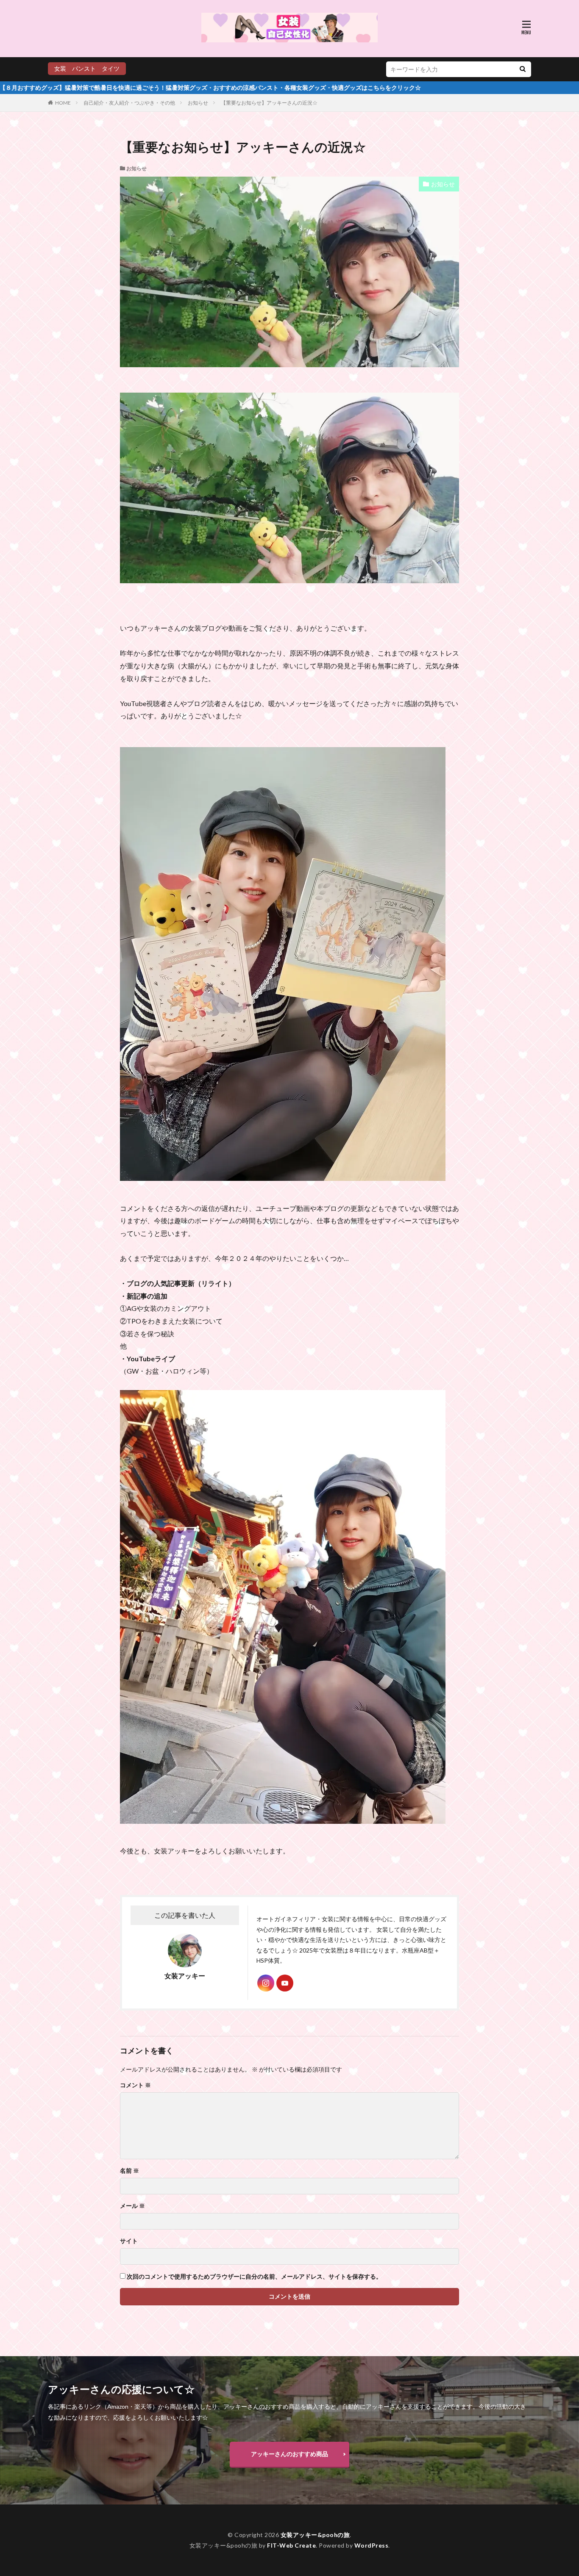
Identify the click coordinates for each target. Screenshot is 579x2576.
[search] (523, 69)
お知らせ (198, 103)
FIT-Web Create (291, 2545)
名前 (129, 2171)
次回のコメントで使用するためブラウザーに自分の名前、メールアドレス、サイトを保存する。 (254, 2277)
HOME (63, 103)
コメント (135, 2085)
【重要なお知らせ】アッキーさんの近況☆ (269, 103)
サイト (129, 2241)
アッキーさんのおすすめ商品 (289, 2454)
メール (132, 2206)
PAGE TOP (558, 2489)
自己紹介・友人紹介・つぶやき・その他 (129, 103)
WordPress (372, 2545)
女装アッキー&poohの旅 (315, 2535)
